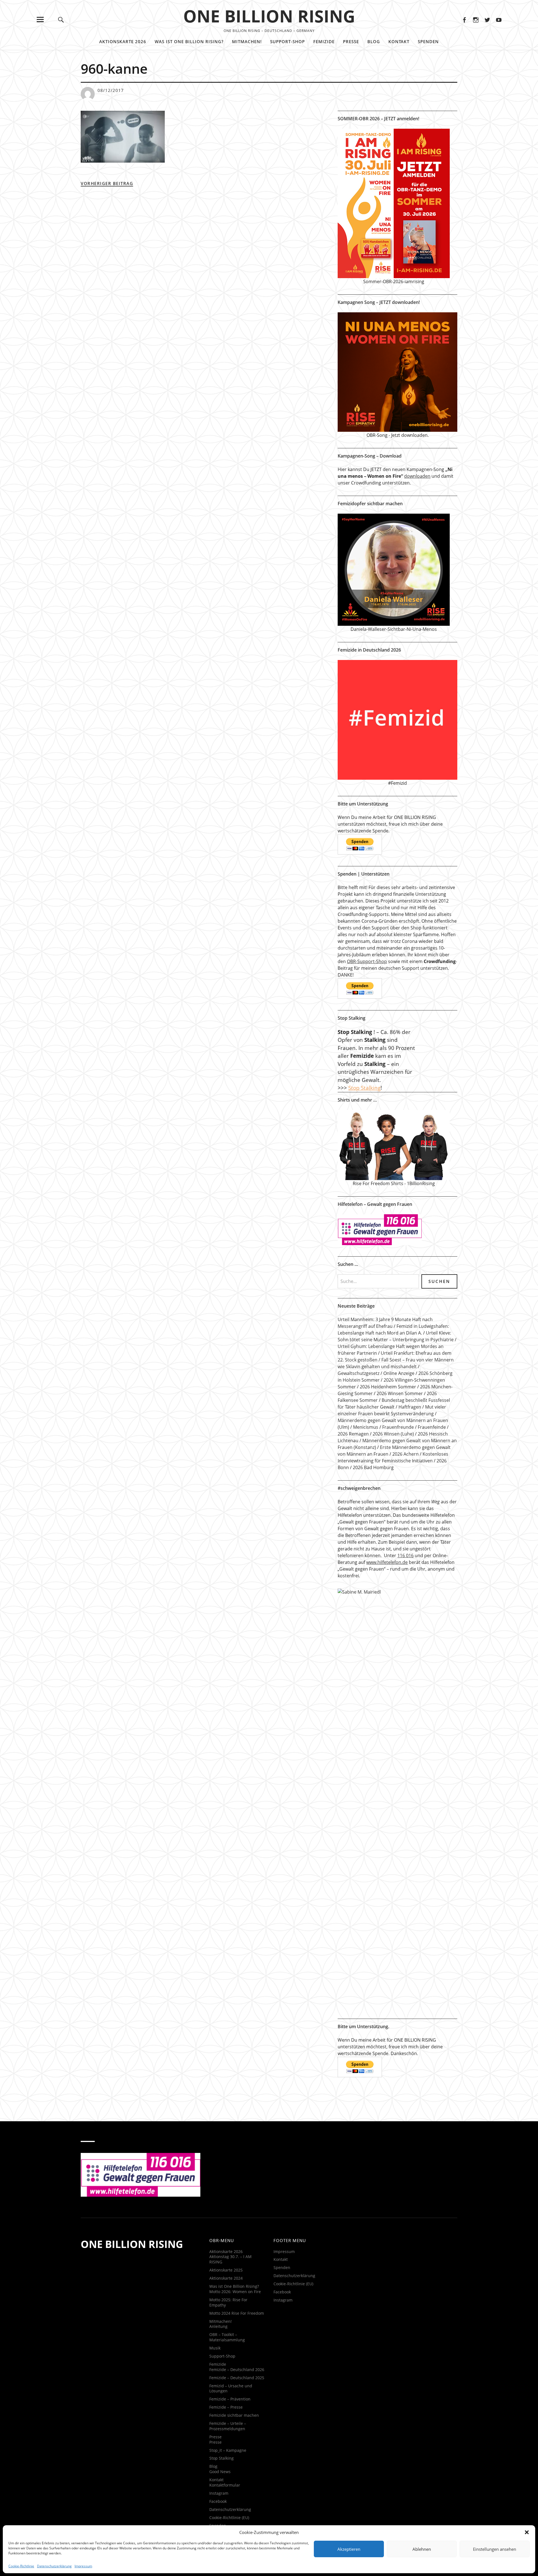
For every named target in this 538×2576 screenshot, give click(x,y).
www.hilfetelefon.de (387, 1562)
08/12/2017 (111, 90)
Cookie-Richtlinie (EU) (229, 2518)
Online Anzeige (399, 1373)
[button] (527, 2532)
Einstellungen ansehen (495, 2549)
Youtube (499, 19)
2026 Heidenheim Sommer (388, 1387)
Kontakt (399, 41)
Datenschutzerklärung (54, 2566)
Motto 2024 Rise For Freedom (237, 2313)
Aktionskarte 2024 (226, 2278)
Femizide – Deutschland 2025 (237, 2378)
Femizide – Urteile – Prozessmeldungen (228, 2426)
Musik (215, 2348)
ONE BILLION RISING (269, 16)
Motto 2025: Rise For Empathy (228, 2302)
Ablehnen (422, 2549)
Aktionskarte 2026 (123, 41)
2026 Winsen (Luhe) (393, 1434)
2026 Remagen (353, 1434)
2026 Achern (405, 1454)
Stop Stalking (364, 1088)
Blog (374, 41)
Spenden (428, 41)
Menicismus (366, 1427)
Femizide (324, 41)
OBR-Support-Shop (367, 961)
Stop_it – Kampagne (228, 2450)
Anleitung (218, 2326)
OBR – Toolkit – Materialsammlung (227, 2337)
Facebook (464, 19)
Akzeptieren (349, 2549)
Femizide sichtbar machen (234, 2415)
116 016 (405, 1555)
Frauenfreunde (398, 1427)
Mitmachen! (247, 41)
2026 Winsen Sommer (400, 1393)
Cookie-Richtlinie (21, 2566)
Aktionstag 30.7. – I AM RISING (230, 2259)
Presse (351, 41)
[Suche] (61, 19)
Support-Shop (287, 41)
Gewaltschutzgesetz (359, 1373)
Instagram (476, 19)
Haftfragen (410, 1407)
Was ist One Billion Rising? (189, 41)
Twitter (487, 19)
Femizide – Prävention (230, 2399)
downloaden (417, 476)
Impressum (83, 2566)
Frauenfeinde (432, 1427)
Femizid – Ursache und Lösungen (231, 2388)
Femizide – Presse (226, 2407)
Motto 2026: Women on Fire (235, 2292)
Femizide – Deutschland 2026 (237, 2370)
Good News (220, 2472)
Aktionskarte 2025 (226, 2270)
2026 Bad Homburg (373, 1467)
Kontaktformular (225, 2485)
